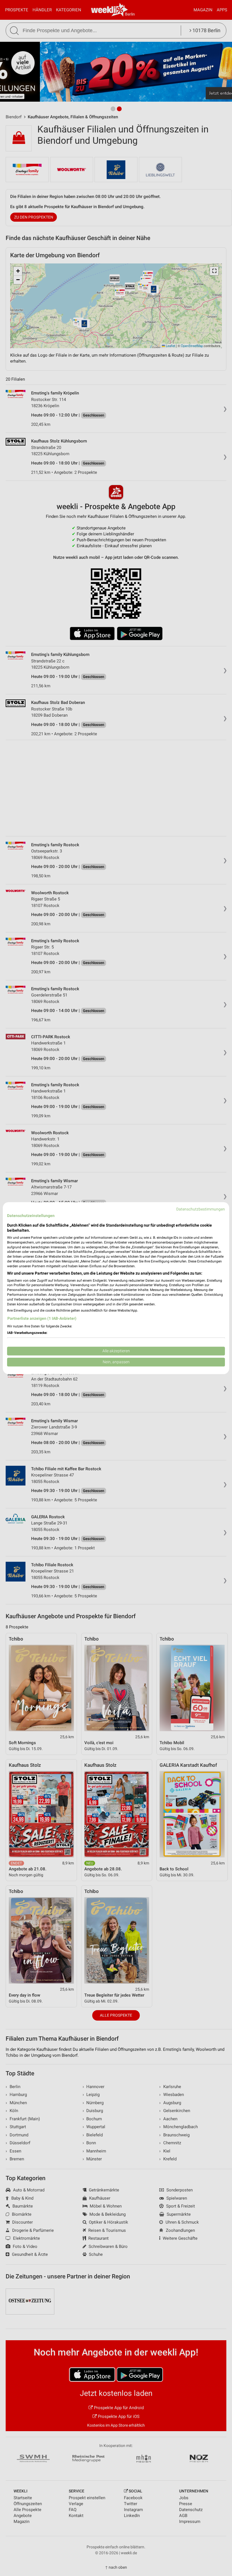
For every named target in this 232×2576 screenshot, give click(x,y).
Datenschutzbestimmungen (201, 1209)
